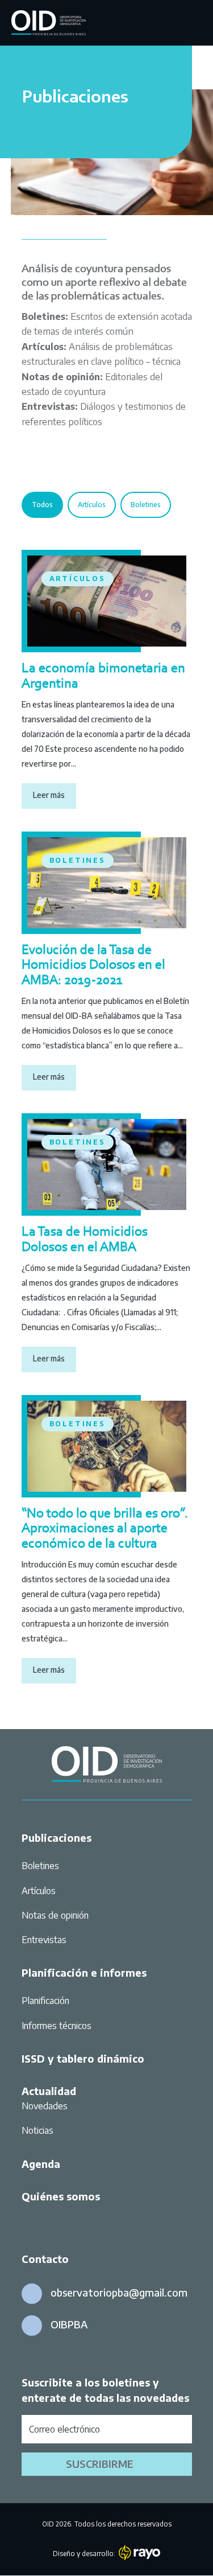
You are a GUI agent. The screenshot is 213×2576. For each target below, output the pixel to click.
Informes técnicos (57, 2026)
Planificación (45, 2001)
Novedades (45, 2106)
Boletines (146, 505)
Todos (42, 505)
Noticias (37, 2130)
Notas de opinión (55, 1915)
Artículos (92, 505)
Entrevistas (44, 1940)
